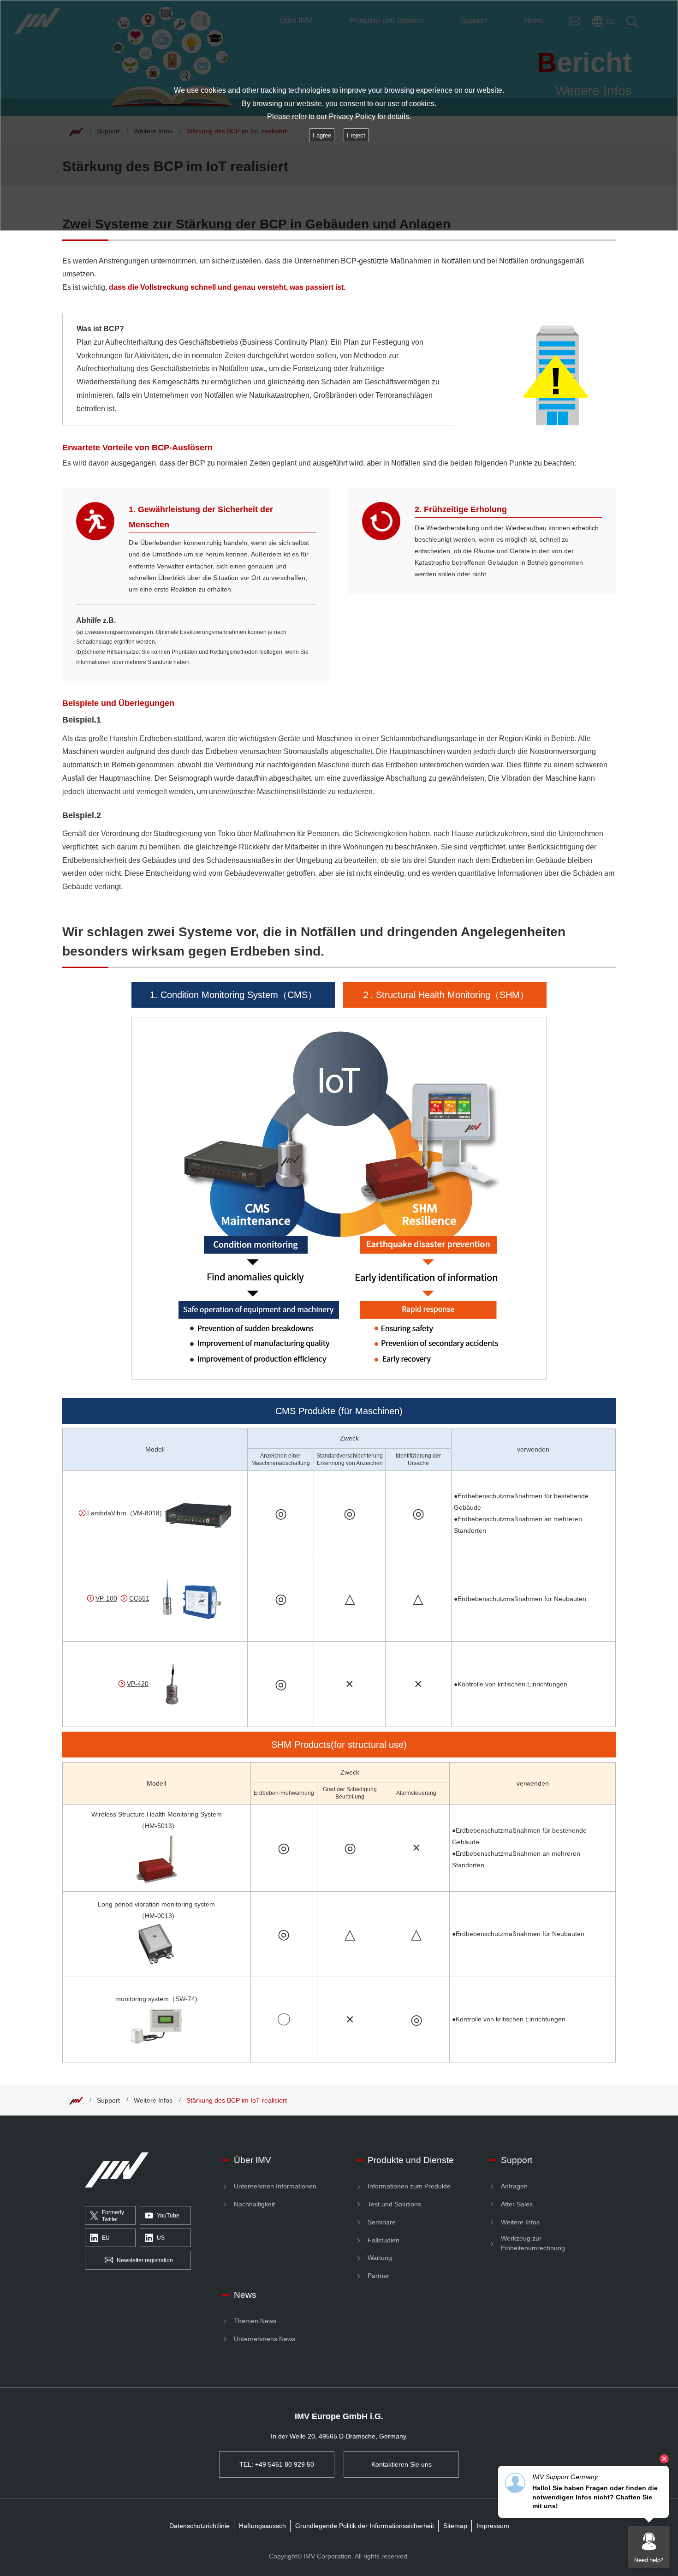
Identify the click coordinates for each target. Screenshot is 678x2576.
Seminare (382, 2222)
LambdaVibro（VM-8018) (125, 1513)
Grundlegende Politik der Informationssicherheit (365, 2526)
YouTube (168, 2216)
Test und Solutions (394, 2204)
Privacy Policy (352, 117)
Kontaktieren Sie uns (401, 2464)
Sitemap (455, 2526)
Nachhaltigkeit (254, 2204)
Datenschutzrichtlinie (199, 2526)
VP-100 (106, 1598)
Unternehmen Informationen (275, 2186)
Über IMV (253, 2160)
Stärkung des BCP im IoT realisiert (237, 2100)
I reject (356, 135)
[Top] (76, 2100)
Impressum (493, 2526)
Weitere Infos (153, 2100)
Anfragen (514, 2186)
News (245, 2295)
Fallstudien (384, 2240)
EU (106, 2238)
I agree (322, 135)
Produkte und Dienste (411, 2160)
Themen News (255, 2321)
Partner (378, 2276)
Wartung (380, 2258)
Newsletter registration (145, 2260)
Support (108, 2100)
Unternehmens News (265, 2339)
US (161, 2238)
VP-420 (138, 1684)
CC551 (139, 1598)
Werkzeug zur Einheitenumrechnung (533, 2243)
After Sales (517, 2204)
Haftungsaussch (262, 2526)
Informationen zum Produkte (409, 2186)
